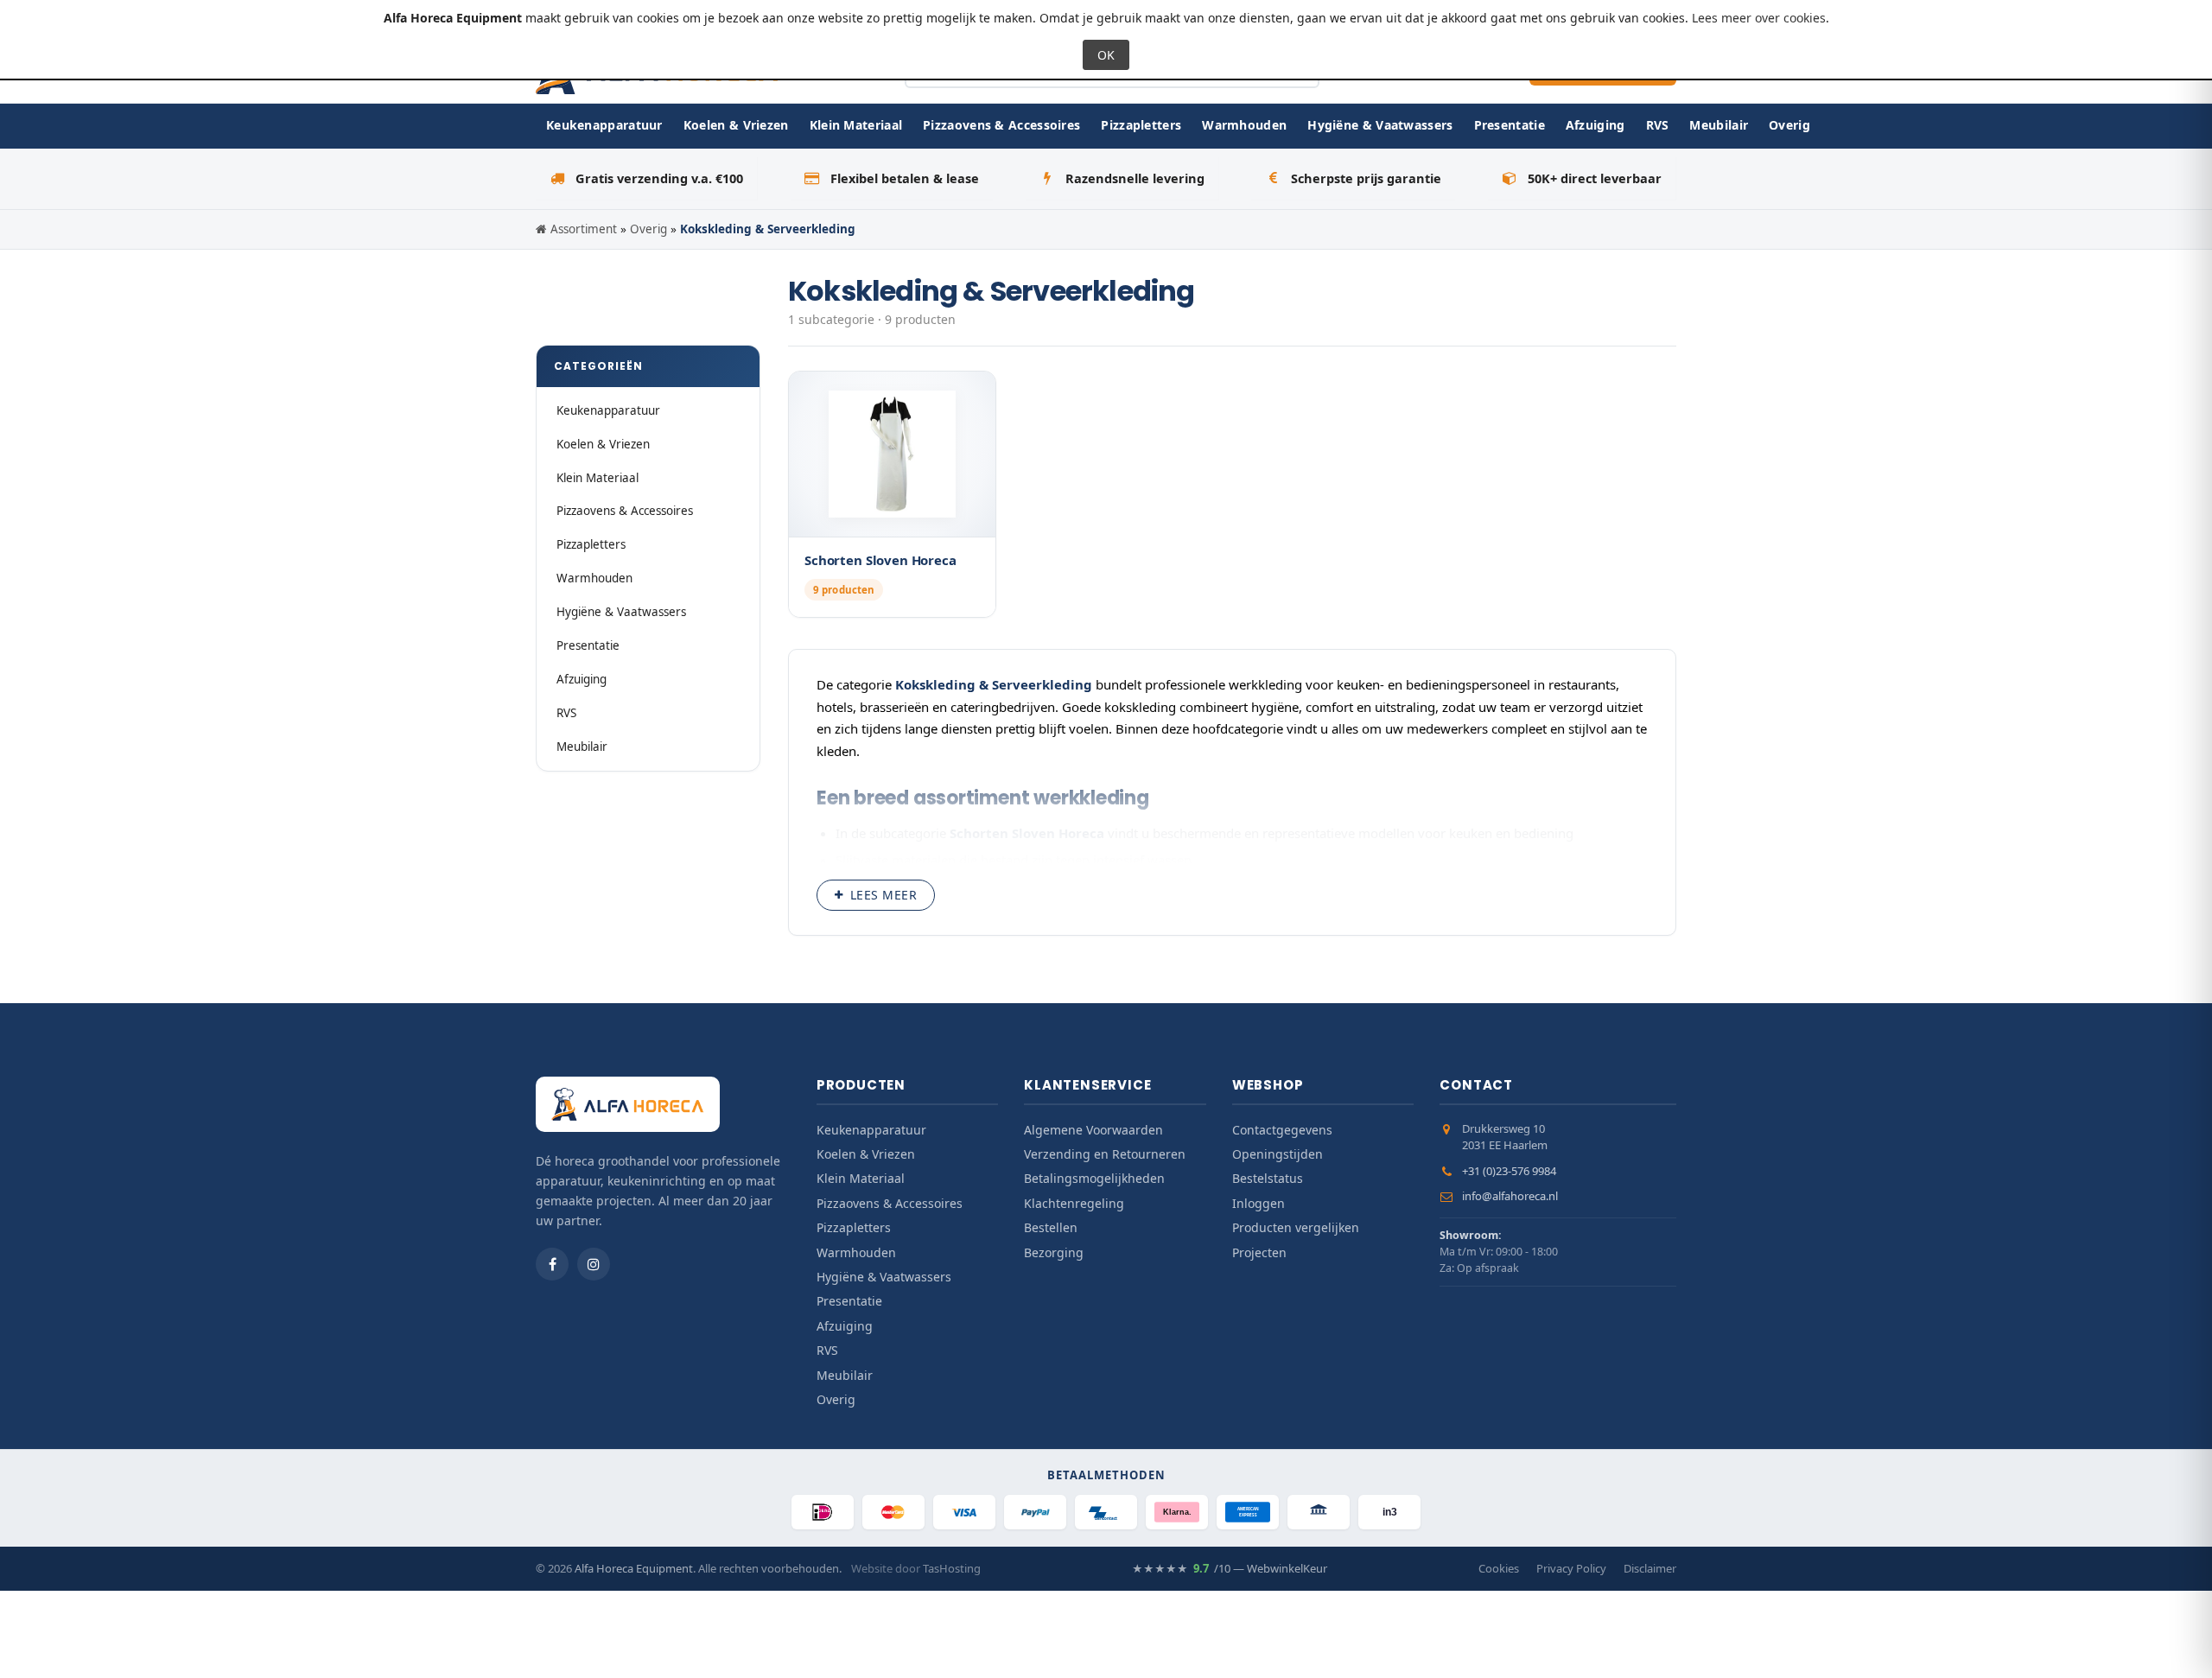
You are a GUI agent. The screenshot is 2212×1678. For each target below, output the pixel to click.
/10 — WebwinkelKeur (1230, 1568)
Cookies (1499, 1568)
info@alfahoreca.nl (1510, 1196)
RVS (1658, 125)
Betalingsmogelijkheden (1094, 1178)
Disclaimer (1650, 1568)
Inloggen (1259, 1203)
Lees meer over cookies (1759, 18)
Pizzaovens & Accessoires (1001, 125)
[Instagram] (594, 1264)
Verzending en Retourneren (1105, 1154)
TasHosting (952, 1568)
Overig (1789, 125)
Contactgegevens (1282, 1130)
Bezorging (1054, 1252)
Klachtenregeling (1074, 1203)
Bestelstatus (1268, 1178)
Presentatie (1510, 125)
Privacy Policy (1571, 1568)
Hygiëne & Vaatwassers (1380, 125)
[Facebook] (552, 1264)
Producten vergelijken (1296, 1227)
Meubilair (1719, 125)
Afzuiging (1595, 125)
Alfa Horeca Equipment (634, 1568)
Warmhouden (1244, 125)
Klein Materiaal (856, 125)
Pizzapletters (1141, 125)
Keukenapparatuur (604, 125)
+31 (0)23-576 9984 (1509, 1171)
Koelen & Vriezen (736, 125)
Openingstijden (1278, 1154)
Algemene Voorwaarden (1093, 1130)
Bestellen (1051, 1227)
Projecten (1259, 1252)
